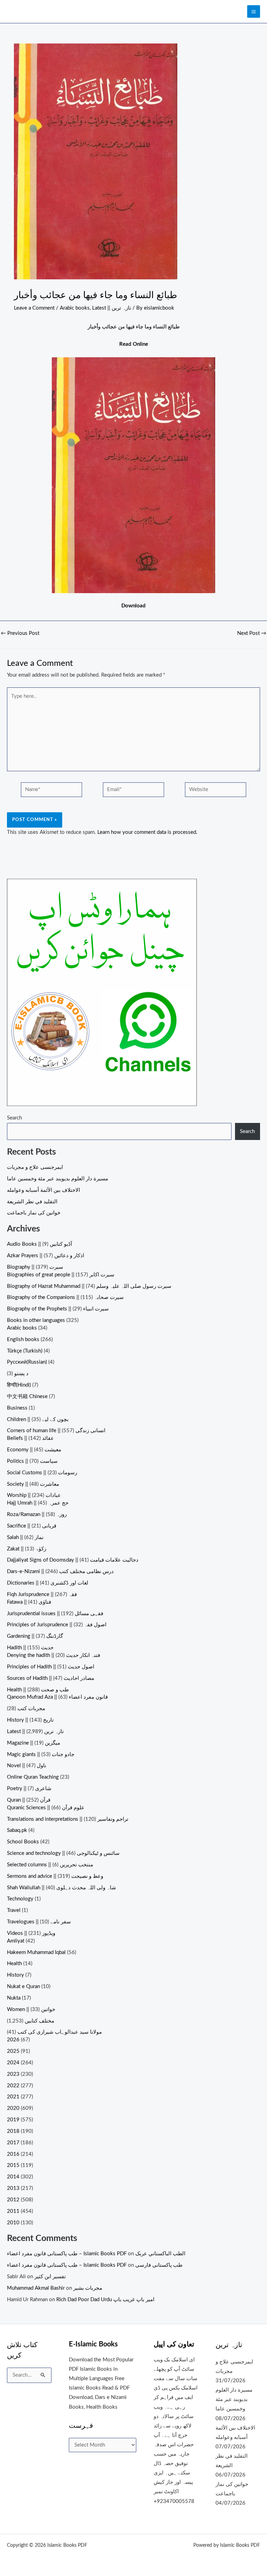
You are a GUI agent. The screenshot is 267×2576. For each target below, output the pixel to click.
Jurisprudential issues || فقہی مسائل (55, 1614)
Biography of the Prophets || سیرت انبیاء (58, 1309)
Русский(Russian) (27, 1362)
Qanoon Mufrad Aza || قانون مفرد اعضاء (57, 1697)
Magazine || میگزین (34, 1743)
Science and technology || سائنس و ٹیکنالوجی (63, 1853)
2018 (13, 2131)
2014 (13, 2177)
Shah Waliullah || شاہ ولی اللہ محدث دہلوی (62, 1888)
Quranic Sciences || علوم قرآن (46, 1808)
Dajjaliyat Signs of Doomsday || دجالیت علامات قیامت (73, 1560)
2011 (13, 2211)
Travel (14, 1910)
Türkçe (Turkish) (25, 1351)
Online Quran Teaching (33, 1777)
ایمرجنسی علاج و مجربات (35, 1167)
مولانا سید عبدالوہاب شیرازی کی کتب (60, 2032)
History (15, 1975)
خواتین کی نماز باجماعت (34, 1213)
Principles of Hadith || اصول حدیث (51, 1667)
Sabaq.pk (17, 1830)
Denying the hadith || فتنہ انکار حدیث (54, 1655)
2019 (13, 2120)
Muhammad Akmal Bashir (36, 2288)
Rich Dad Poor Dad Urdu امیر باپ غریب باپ (105, 2300)
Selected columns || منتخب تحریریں (50, 1865)
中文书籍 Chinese (27, 1397)
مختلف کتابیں (39, 2021)
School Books (23, 1842)
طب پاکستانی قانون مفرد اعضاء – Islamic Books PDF (67, 2254)
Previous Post (20, 633)
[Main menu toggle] (254, 12)
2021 (13, 2097)
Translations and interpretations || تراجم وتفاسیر (68, 1819)
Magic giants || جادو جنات (41, 1754)
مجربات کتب (31, 1709)
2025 (13, 2051)
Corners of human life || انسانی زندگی (56, 1431)
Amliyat (16, 1941)
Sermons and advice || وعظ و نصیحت (55, 1876)
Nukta (14, 1998)
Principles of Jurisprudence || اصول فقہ (57, 1625)
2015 (13, 2165)
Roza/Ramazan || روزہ (37, 1514)
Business (17, 1408)
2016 (13, 2154)
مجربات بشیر (88, 2288)
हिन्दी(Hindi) (19, 1385)
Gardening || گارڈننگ (35, 1636)
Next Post (252, 633)
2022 (13, 2086)
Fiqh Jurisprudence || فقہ (42, 1594)
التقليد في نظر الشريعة (32, 1202)
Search (14, 1118)
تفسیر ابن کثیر (50, 2277)
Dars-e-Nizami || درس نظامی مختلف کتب (60, 1572)
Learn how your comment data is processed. (147, 832)
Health (14, 1964)
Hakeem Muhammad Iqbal (36, 1952)
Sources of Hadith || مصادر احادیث (51, 1678)
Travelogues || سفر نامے (39, 1922)
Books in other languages (36, 1320)
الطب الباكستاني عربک (160, 2254)
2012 (13, 2200)
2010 (13, 2223)
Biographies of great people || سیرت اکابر (61, 1275)
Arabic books (75, 308)
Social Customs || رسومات (42, 1473)
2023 (13, 2074)
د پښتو (21, 1374)
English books (23, 1339)
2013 (13, 2188)
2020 (13, 2108)
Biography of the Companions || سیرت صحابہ (65, 1297)
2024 (13, 2063)
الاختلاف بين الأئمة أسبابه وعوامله (43, 1190)
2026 (13, 2040)
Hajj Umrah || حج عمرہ (38, 1503)
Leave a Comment (34, 308)
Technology (20, 1899)
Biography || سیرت (35, 1267)
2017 (13, 2143)
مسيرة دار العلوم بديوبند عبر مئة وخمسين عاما (58, 1179)
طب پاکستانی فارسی (159, 2265)
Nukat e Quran (23, 1987)
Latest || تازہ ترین (112, 308)
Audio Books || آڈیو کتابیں (39, 1244)
